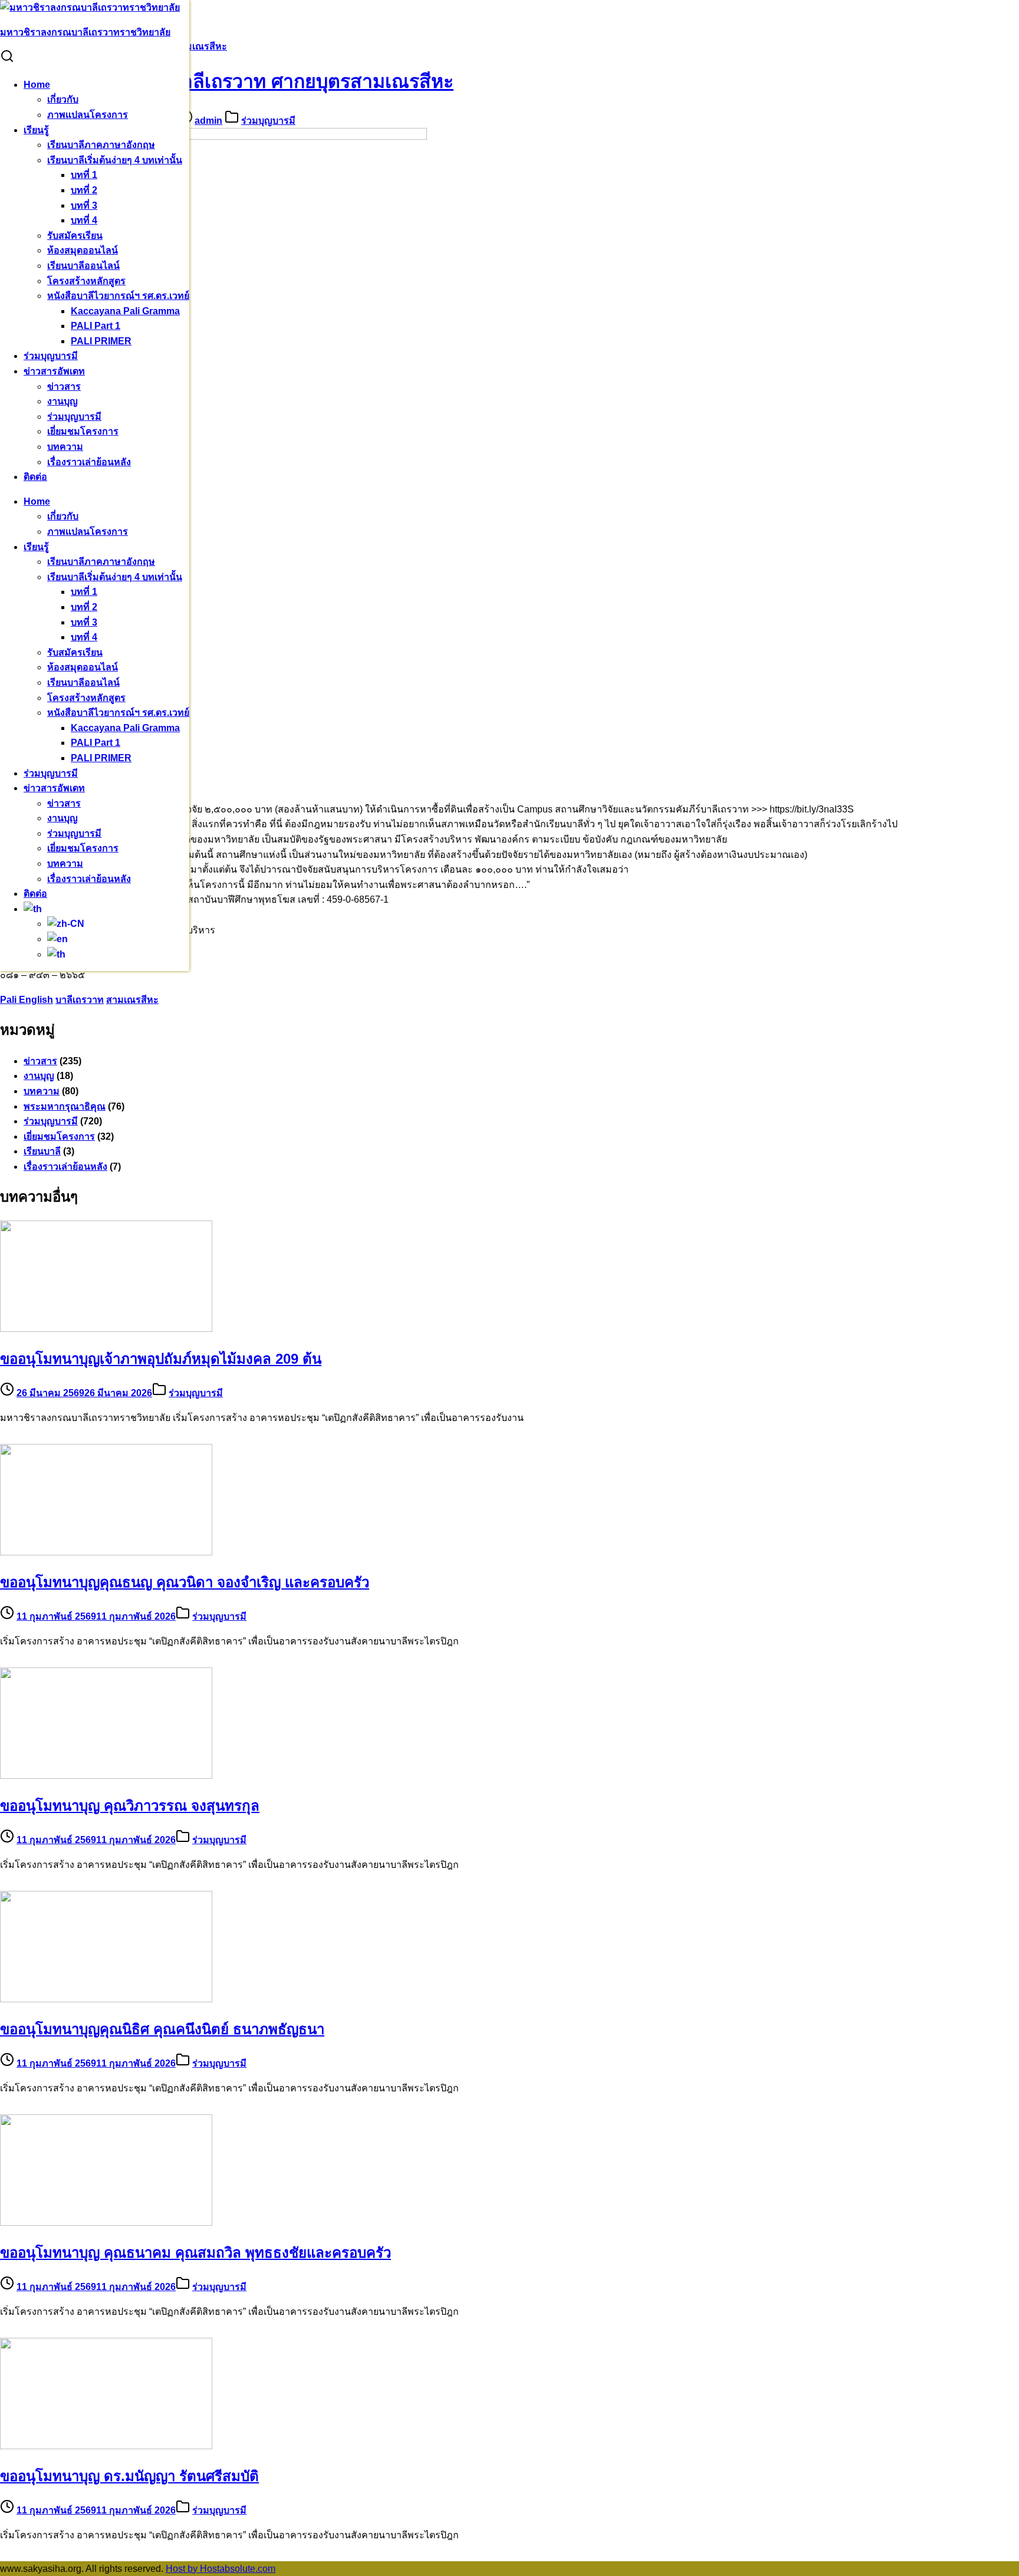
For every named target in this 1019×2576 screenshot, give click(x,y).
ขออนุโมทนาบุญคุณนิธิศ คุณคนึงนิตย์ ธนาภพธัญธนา (162, 2029)
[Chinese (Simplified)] (66, 924)
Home (37, 85)
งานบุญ (63, 401)
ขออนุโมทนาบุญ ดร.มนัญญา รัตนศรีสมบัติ (129, 2476)
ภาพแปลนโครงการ (88, 115)
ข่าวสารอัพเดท (54, 371)
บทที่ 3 (84, 205)
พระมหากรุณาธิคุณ (65, 1106)
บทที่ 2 (84, 190)
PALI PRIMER (101, 341)
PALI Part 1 (96, 326)
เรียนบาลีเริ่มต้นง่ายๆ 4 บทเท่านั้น (115, 160)
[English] (57, 939)
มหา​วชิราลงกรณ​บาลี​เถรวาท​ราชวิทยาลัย (85, 32)
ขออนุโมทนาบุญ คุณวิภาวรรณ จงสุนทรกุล (130, 1806)
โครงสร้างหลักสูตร (86, 281)
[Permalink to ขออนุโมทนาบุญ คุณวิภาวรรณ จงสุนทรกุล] (106, 1776)
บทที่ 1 (84, 175)
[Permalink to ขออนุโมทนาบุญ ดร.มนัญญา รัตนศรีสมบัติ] (106, 2446)
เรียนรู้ (36, 130)
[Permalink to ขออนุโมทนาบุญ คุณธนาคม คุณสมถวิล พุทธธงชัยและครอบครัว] (106, 2223)
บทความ (65, 447)
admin (208, 121)
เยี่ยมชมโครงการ (83, 431)
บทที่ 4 (84, 220)
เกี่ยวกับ (63, 99)
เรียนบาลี (42, 1151)
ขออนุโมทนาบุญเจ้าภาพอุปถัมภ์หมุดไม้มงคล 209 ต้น (161, 1359)
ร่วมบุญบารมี (51, 356)
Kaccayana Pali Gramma (125, 311)
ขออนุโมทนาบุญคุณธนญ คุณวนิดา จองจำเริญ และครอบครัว (185, 1582)
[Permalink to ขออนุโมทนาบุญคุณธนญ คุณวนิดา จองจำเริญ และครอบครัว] (106, 1552)
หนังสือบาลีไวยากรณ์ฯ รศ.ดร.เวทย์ (118, 296)
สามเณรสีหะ (132, 1000)
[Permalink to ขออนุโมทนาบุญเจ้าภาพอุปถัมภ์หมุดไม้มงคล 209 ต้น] (106, 1329)
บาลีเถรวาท (80, 1000)
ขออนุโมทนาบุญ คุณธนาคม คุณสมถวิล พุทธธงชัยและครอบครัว (195, 2253)
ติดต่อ (35, 477)
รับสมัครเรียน (75, 236)
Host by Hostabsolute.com (221, 2569)
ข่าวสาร (64, 386)
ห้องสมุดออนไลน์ (83, 250)
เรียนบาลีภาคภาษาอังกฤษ (101, 145)
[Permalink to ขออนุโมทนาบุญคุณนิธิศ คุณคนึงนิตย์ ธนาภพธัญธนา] (106, 1999)
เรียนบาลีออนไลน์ (83, 266)
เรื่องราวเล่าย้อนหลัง (89, 462)
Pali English (27, 1000)
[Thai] (33, 909)
